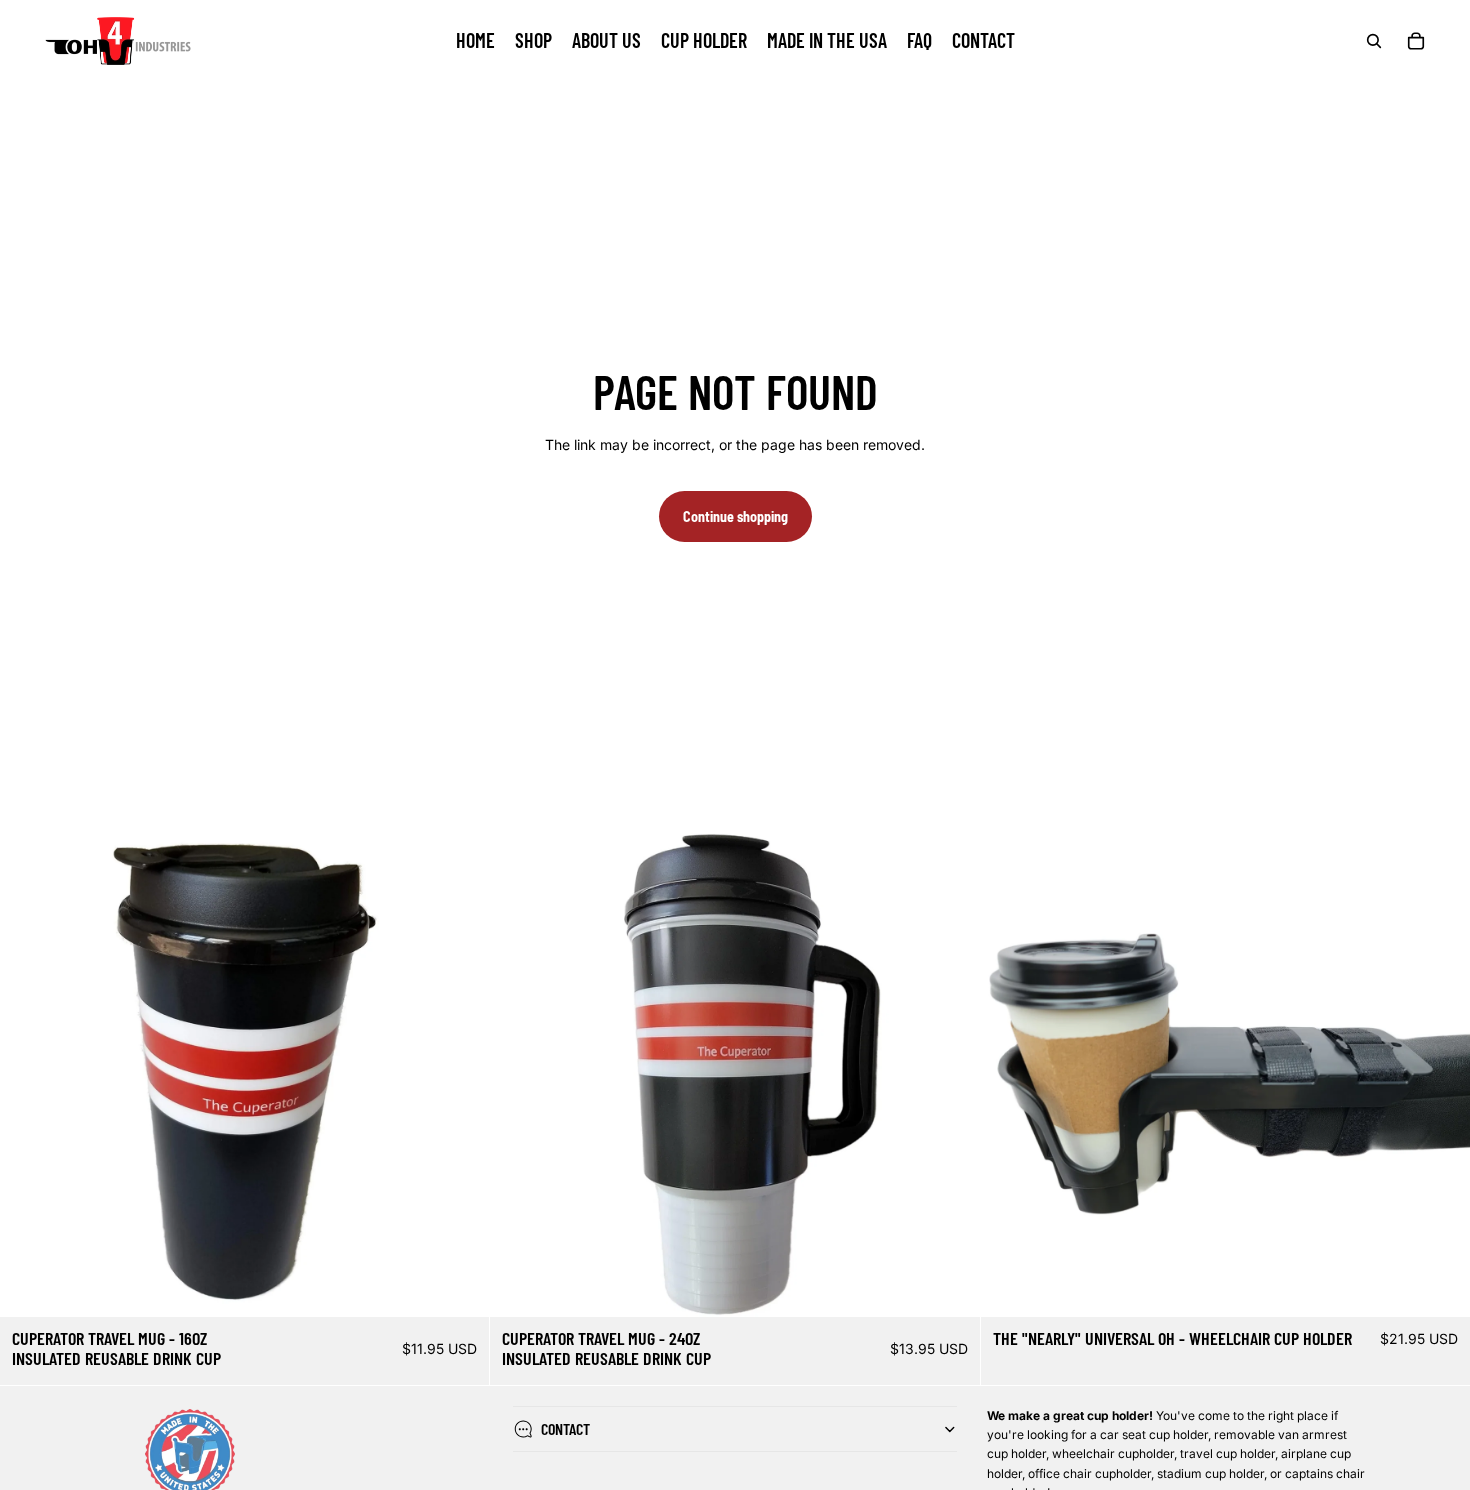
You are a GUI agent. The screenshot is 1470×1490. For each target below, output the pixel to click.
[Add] (459, 1287)
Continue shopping (735, 516)
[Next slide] (459, 1072)
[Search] (1374, 41)
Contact (565, 1428)
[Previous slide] (30, 1072)
